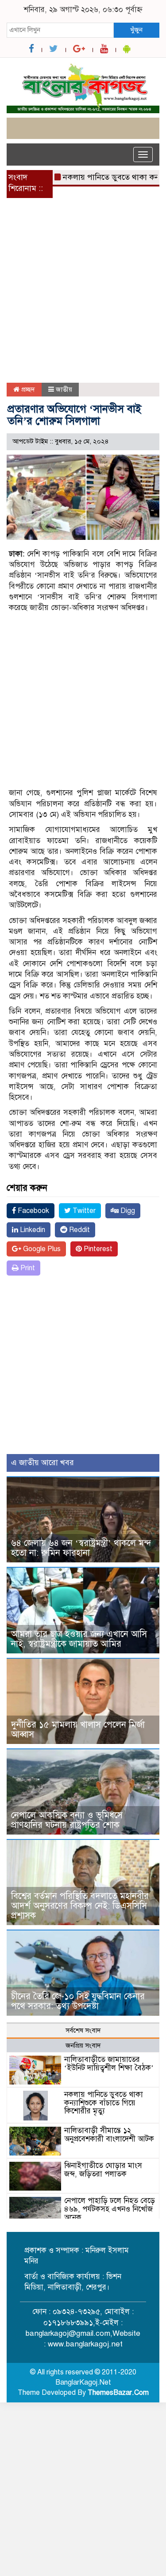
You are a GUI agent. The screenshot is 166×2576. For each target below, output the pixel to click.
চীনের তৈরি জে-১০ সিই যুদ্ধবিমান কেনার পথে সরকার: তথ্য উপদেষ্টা (78, 2001)
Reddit (79, 1230)
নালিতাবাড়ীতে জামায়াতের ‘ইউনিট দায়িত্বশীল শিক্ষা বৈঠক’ (109, 2064)
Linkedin (32, 1230)
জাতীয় (64, 389)
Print (27, 1268)
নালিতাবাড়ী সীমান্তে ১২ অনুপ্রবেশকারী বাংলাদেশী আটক (109, 2135)
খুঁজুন (136, 30)
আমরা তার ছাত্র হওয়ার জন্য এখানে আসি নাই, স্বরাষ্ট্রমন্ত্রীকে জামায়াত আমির (79, 1639)
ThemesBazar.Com (118, 2393)
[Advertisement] (83, 296)
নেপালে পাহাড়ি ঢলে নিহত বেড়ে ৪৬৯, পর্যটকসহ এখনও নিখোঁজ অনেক (110, 2209)
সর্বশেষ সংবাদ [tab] (83, 2030)
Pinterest (97, 1249)
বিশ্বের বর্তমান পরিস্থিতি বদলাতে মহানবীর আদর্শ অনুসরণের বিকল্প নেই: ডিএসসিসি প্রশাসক (80, 1906)
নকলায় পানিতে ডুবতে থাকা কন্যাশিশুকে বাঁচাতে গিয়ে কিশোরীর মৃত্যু (104, 2103)
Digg (127, 1211)
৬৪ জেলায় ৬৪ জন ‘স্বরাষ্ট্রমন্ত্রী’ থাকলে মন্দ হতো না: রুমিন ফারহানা (81, 1548)
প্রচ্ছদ (27, 389)
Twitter (83, 1211)
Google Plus (41, 1249)
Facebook (33, 1211)
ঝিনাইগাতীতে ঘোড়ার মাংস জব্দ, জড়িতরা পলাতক (103, 2170)
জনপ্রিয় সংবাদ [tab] (83, 2045)
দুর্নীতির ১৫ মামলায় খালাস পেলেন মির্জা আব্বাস (78, 1730)
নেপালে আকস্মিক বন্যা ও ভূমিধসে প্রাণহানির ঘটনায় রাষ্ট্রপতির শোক (67, 1820)
